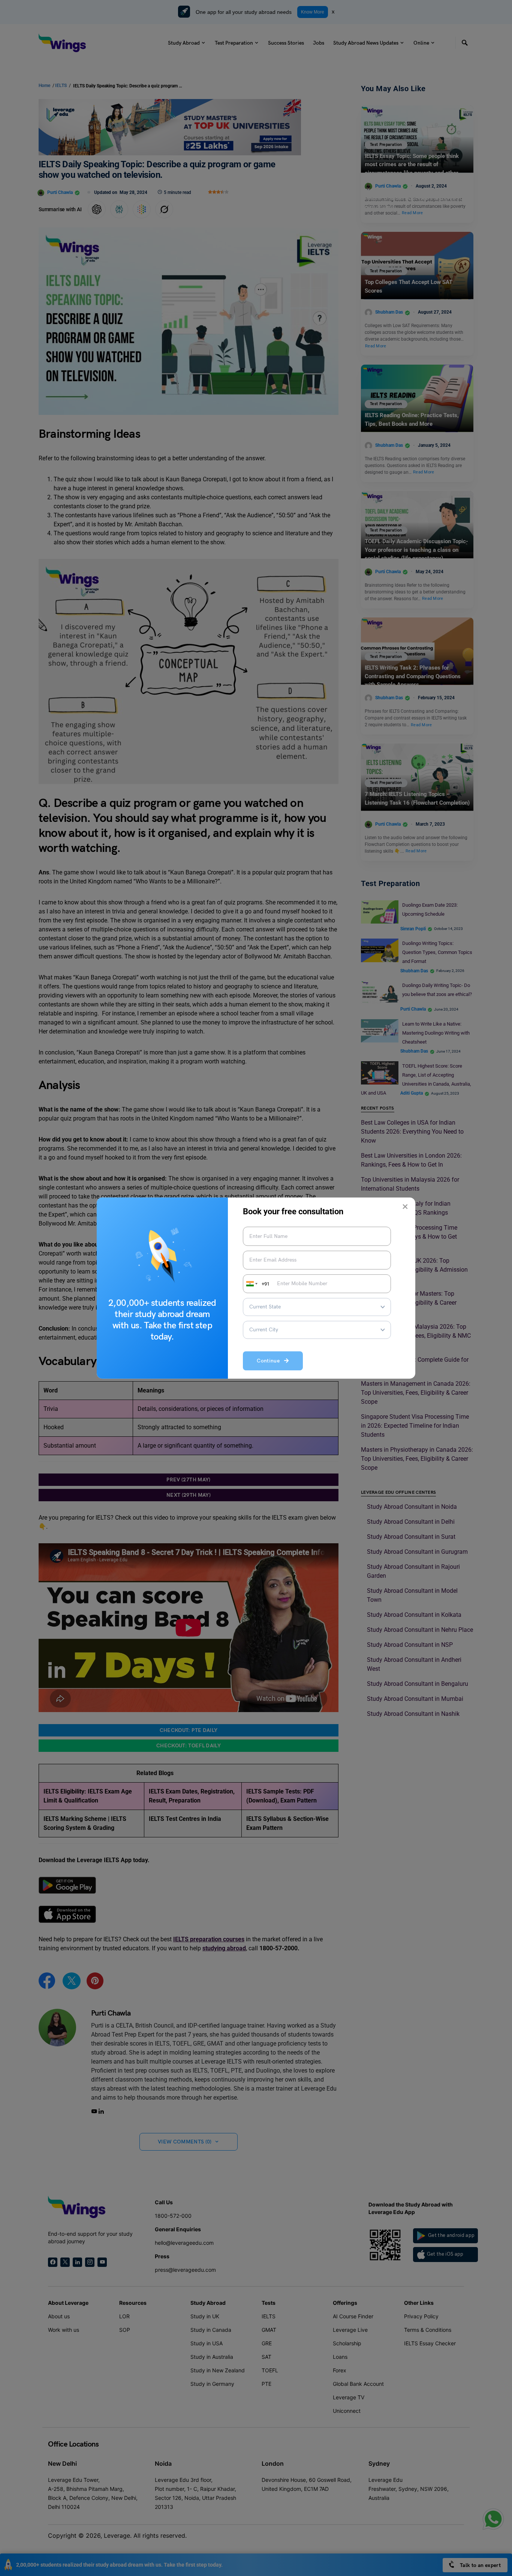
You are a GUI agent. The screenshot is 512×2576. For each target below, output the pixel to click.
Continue (270, 1361)
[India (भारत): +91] (251, 1284)
